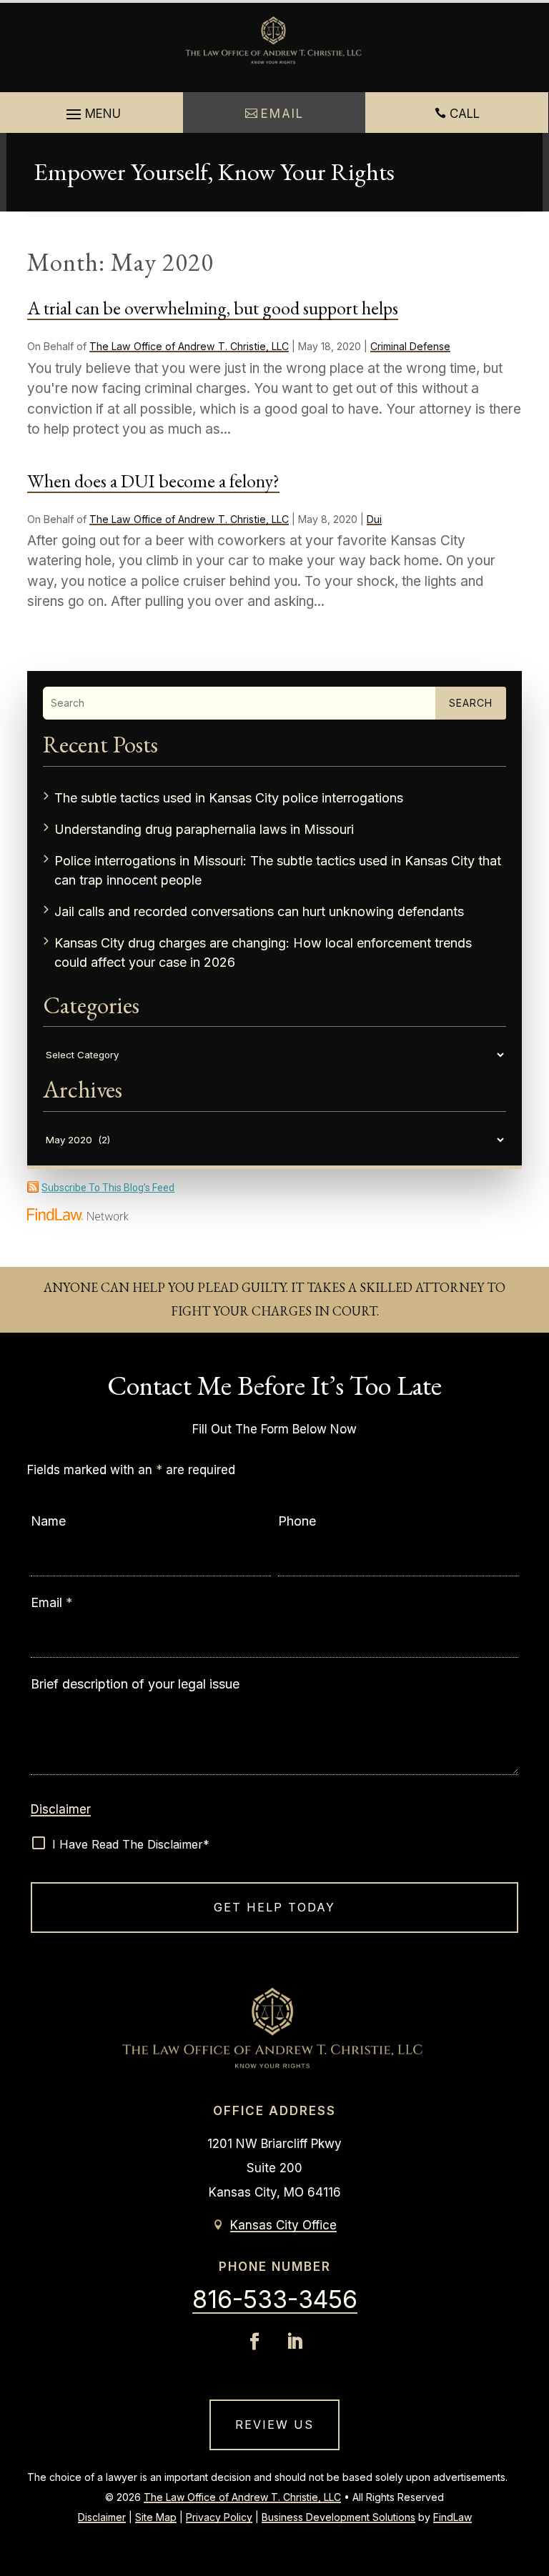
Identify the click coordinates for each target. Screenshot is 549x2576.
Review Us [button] (274, 2425)
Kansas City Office (283, 2225)
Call (465, 114)
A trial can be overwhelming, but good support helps (213, 308)
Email (52, 1602)
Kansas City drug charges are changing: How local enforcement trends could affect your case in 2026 (263, 953)
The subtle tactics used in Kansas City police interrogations (229, 798)
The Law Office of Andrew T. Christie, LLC (189, 346)
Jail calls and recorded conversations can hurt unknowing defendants (259, 911)
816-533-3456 (275, 2299)
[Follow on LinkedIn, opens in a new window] (295, 2342)
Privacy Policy (219, 2517)
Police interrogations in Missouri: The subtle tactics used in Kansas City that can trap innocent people (278, 870)
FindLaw (452, 2517)
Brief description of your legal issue (135, 1684)
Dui (374, 519)
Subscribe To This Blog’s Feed (108, 1188)
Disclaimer (61, 1809)
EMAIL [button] (282, 114)
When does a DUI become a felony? (153, 481)
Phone (297, 1521)
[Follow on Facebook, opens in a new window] (254, 2342)
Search (471, 703)
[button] (91, 115)
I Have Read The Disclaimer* (131, 1844)
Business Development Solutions (338, 2517)
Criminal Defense (410, 346)
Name (48, 1521)
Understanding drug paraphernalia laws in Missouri (204, 829)
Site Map (156, 2517)
